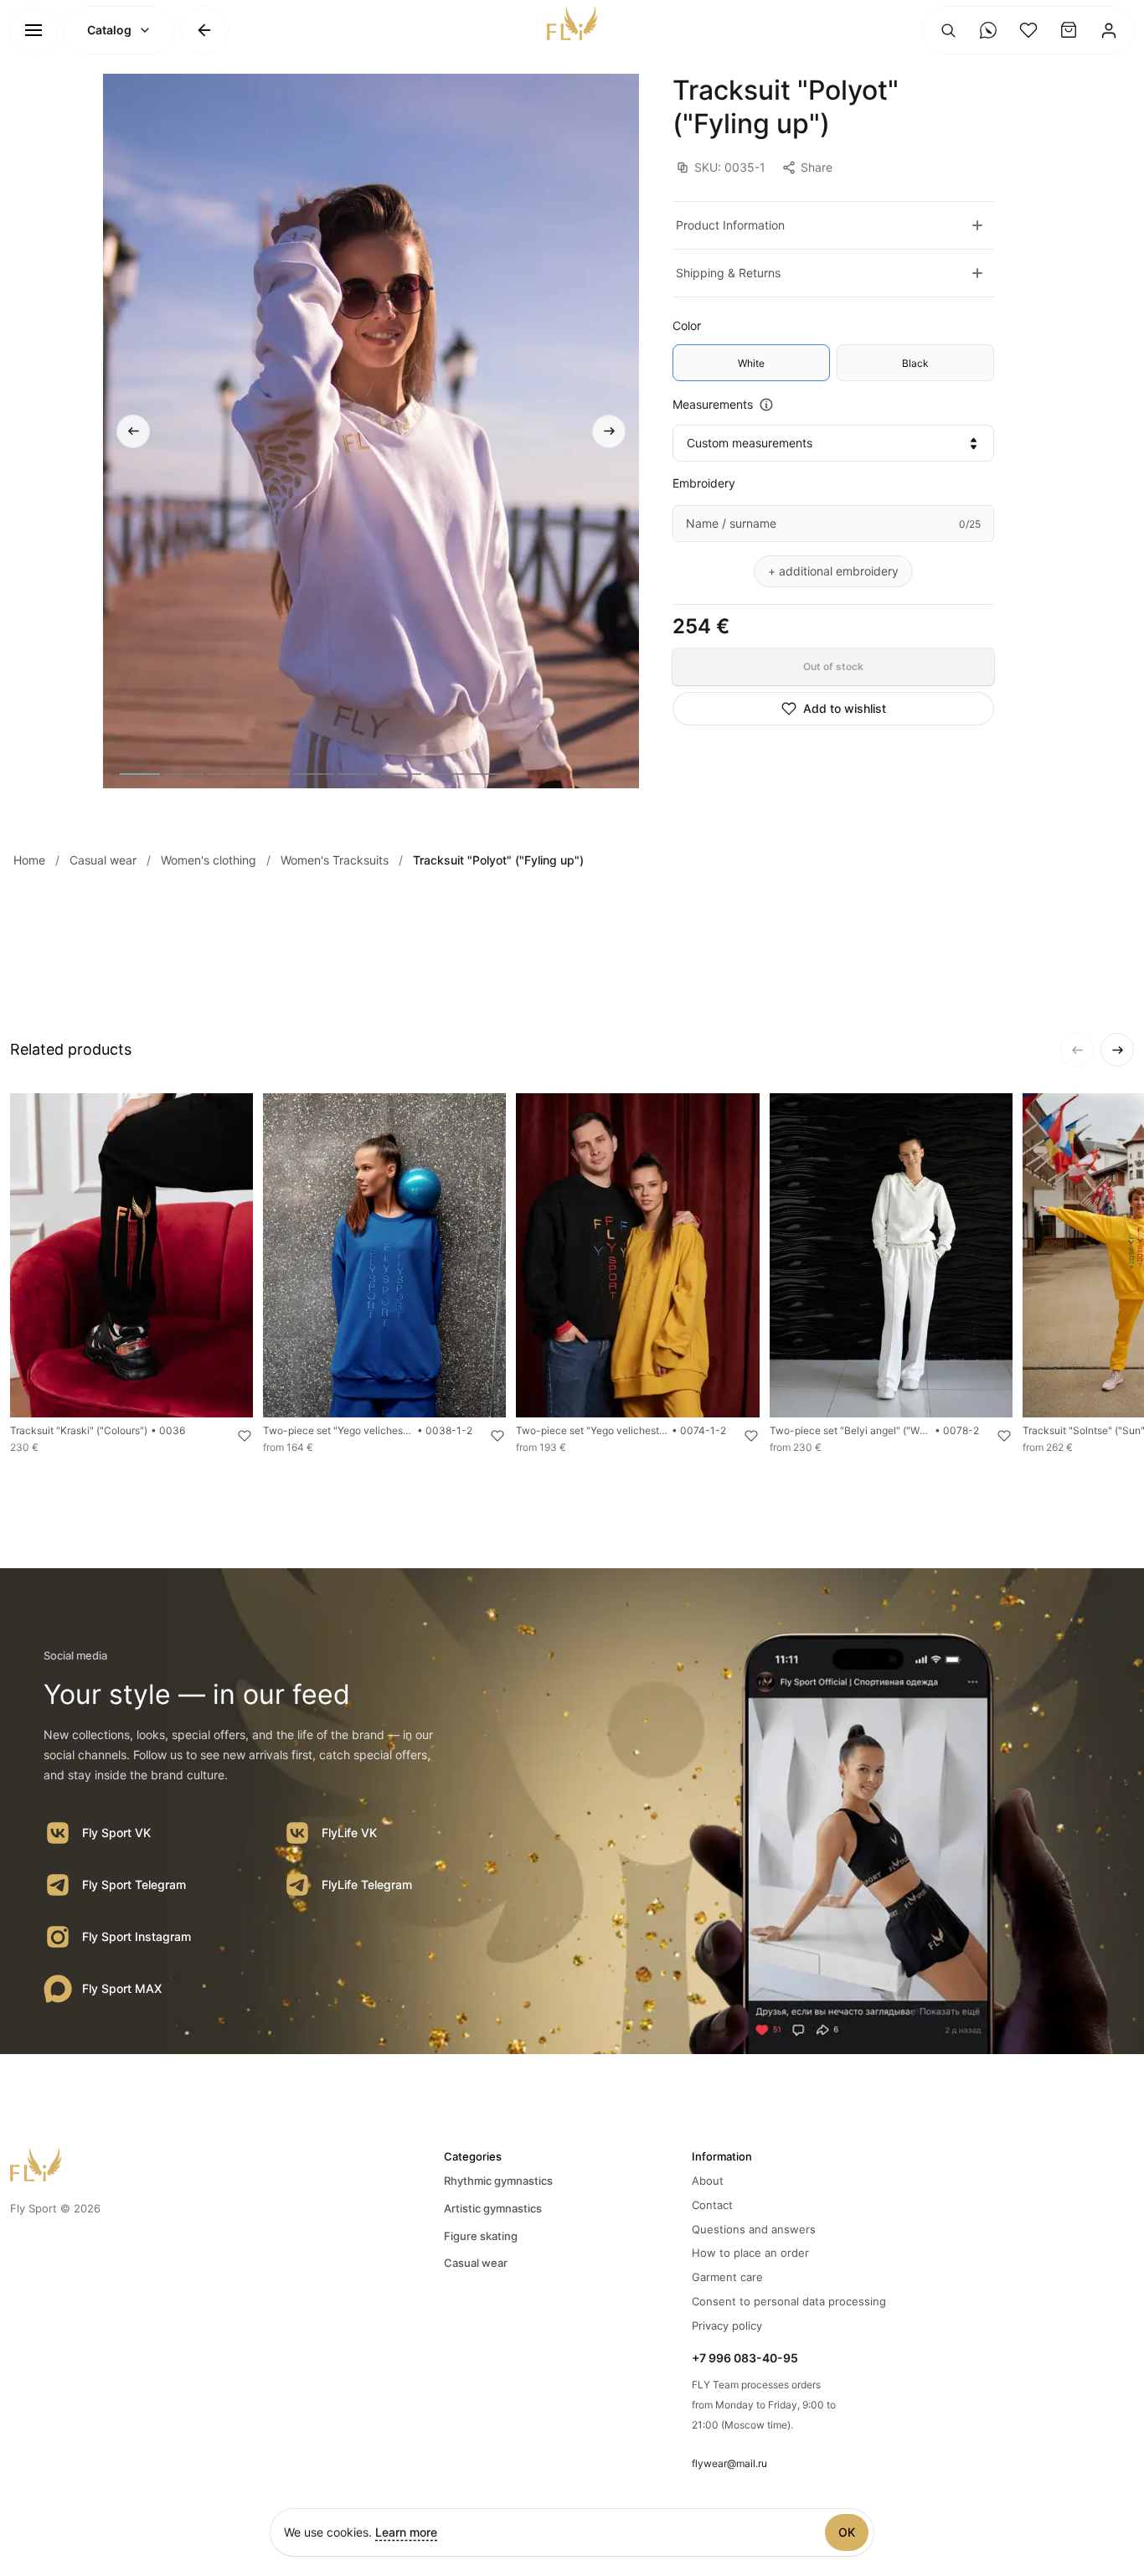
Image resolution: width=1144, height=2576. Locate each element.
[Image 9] (488, 774)
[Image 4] (271, 774)
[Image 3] (227, 774)
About (708, 2181)
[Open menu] (33, 30)
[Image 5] (314, 774)
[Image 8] (445, 774)
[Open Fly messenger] (988, 30)
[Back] (204, 30)
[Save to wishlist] (234, 1436)
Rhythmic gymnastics (498, 2181)
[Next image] (609, 431)
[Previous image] (133, 431)
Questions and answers (754, 2229)
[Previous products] (1077, 1050)
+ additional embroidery (833, 571)
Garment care (727, 2277)
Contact (712, 2205)
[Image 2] (183, 774)
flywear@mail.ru (729, 2463)
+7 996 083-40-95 (745, 2358)
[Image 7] (401, 774)
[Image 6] (358, 774)
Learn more (406, 2532)
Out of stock (833, 666)
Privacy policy (727, 2326)
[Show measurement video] (766, 405)
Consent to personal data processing (789, 2301)
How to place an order (750, 2253)
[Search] (948, 30)
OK (847, 2532)
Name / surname (731, 523)
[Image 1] (140, 774)
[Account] (1109, 30)
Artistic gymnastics (493, 2208)
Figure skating (481, 2236)
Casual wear (476, 2263)
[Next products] (1117, 1050)
